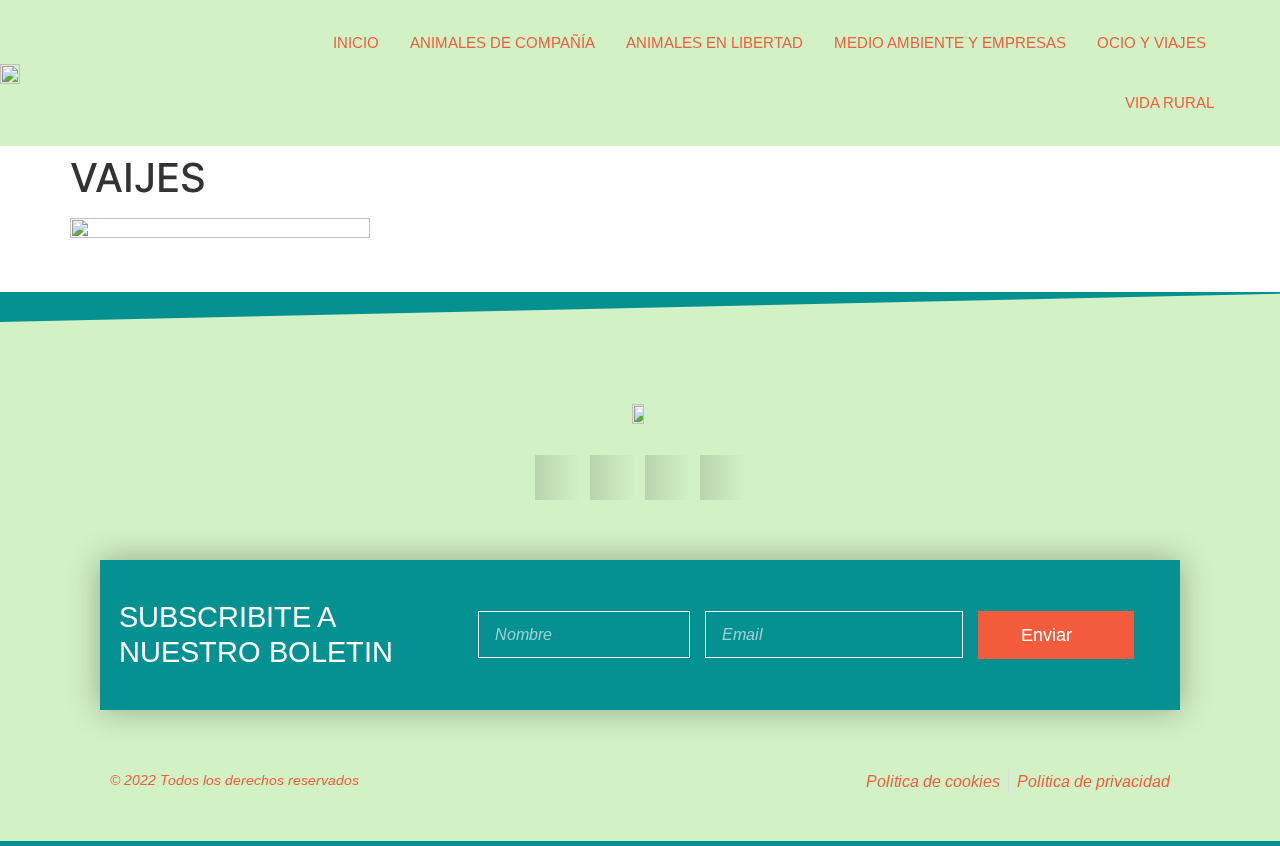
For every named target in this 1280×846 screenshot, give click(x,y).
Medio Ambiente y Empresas (950, 42)
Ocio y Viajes (1151, 42)
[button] (1260, 73)
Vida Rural (1169, 102)
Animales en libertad (714, 42)
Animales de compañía (502, 42)
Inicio (356, 42)
